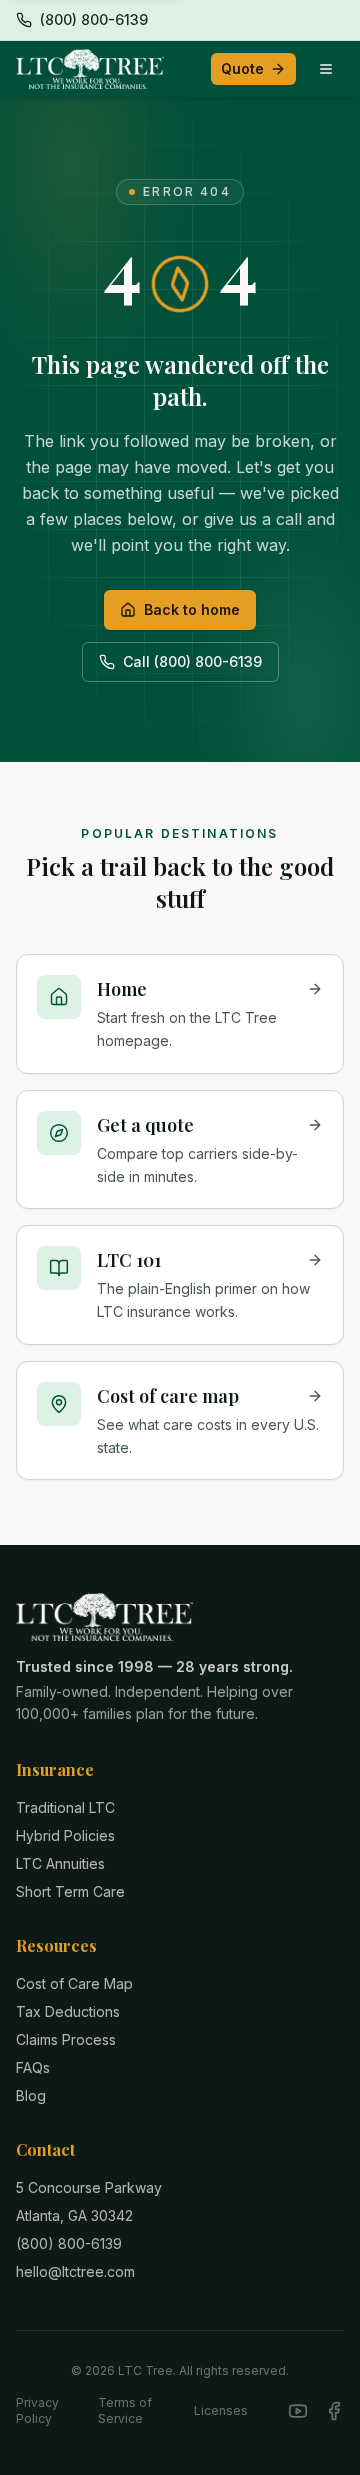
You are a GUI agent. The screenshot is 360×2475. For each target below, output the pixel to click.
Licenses (221, 2410)
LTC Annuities (60, 1863)
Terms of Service (125, 2410)
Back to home (192, 609)
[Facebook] (334, 2411)
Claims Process (66, 2039)
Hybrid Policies (65, 1835)
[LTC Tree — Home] (90, 69)
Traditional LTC (65, 1807)
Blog (31, 2095)
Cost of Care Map (74, 1983)
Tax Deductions (68, 2011)
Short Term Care (70, 1891)
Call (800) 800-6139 (192, 661)
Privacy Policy (37, 2410)
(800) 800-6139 (69, 2243)
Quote (242, 68)
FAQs (33, 2067)
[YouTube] (298, 2411)
